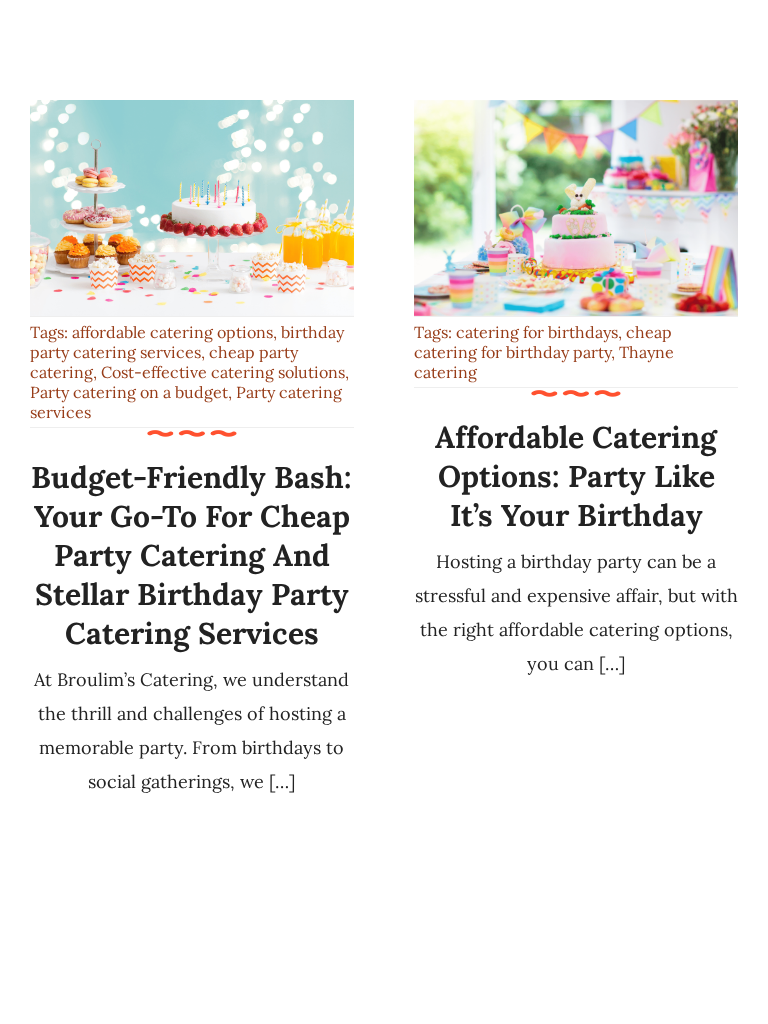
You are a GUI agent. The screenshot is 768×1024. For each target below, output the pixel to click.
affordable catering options (172, 332)
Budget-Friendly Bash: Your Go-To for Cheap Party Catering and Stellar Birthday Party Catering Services (191, 555)
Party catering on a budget (129, 392)
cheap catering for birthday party (543, 342)
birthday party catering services (187, 342)
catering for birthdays (537, 332)
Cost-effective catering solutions (223, 372)
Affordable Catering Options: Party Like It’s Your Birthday (576, 476)
